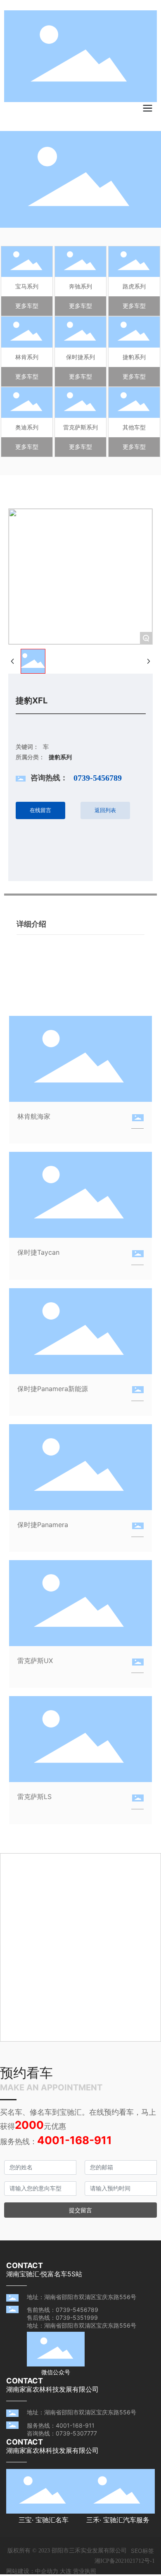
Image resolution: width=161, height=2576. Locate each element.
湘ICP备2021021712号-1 (125, 2561)
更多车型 (27, 306)
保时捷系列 (80, 357)
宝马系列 (27, 286)
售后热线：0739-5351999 (62, 2317)
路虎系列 (134, 286)
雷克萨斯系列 (80, 427)
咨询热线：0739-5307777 (62, 2433)
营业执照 (85, 2571)
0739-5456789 (98, 778)
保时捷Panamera (43, 1525)
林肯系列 (27, 357)
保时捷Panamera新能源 (53, 1389)
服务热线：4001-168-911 (61, 2425)
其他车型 (134, 427)
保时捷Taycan (38, 1252)
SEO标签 (142, 2551)
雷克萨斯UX (35, 1661)
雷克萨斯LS (34, 1797)
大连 (66, 2571)
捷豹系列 (134, 357)
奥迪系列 (27, 427)
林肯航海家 (34, 1116)
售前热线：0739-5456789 (63, 2310)
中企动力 (47, 2571)
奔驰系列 (80, 286)
